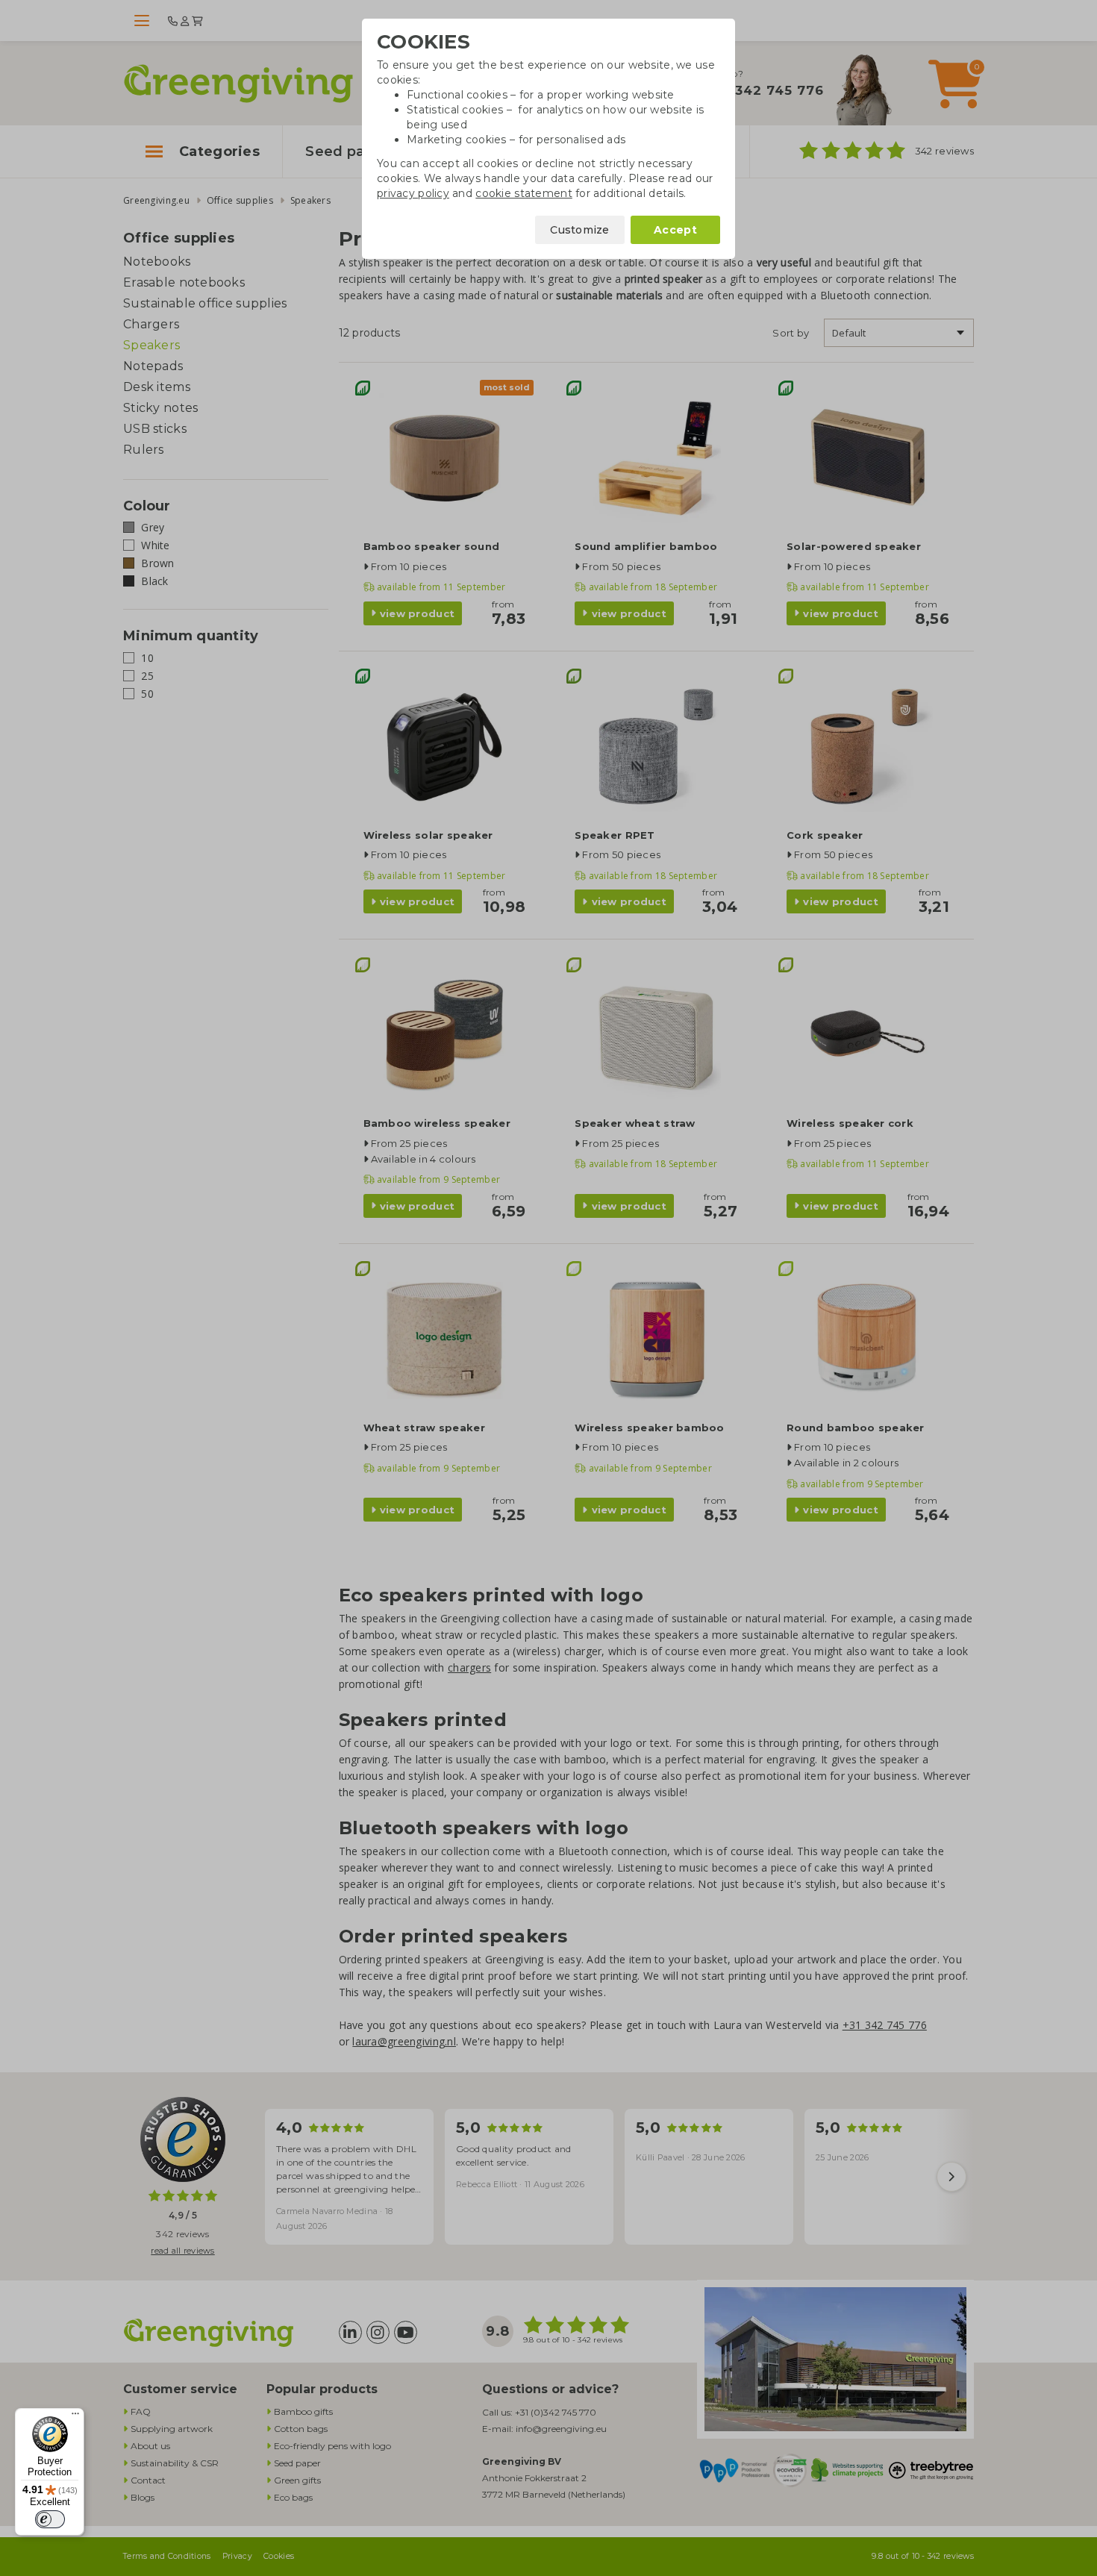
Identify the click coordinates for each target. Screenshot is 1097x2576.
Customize (580, 230)
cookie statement (524, 193)
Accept (675, 230)
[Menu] (75, 2417)
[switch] (50, 2519)
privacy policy (413, 193)
